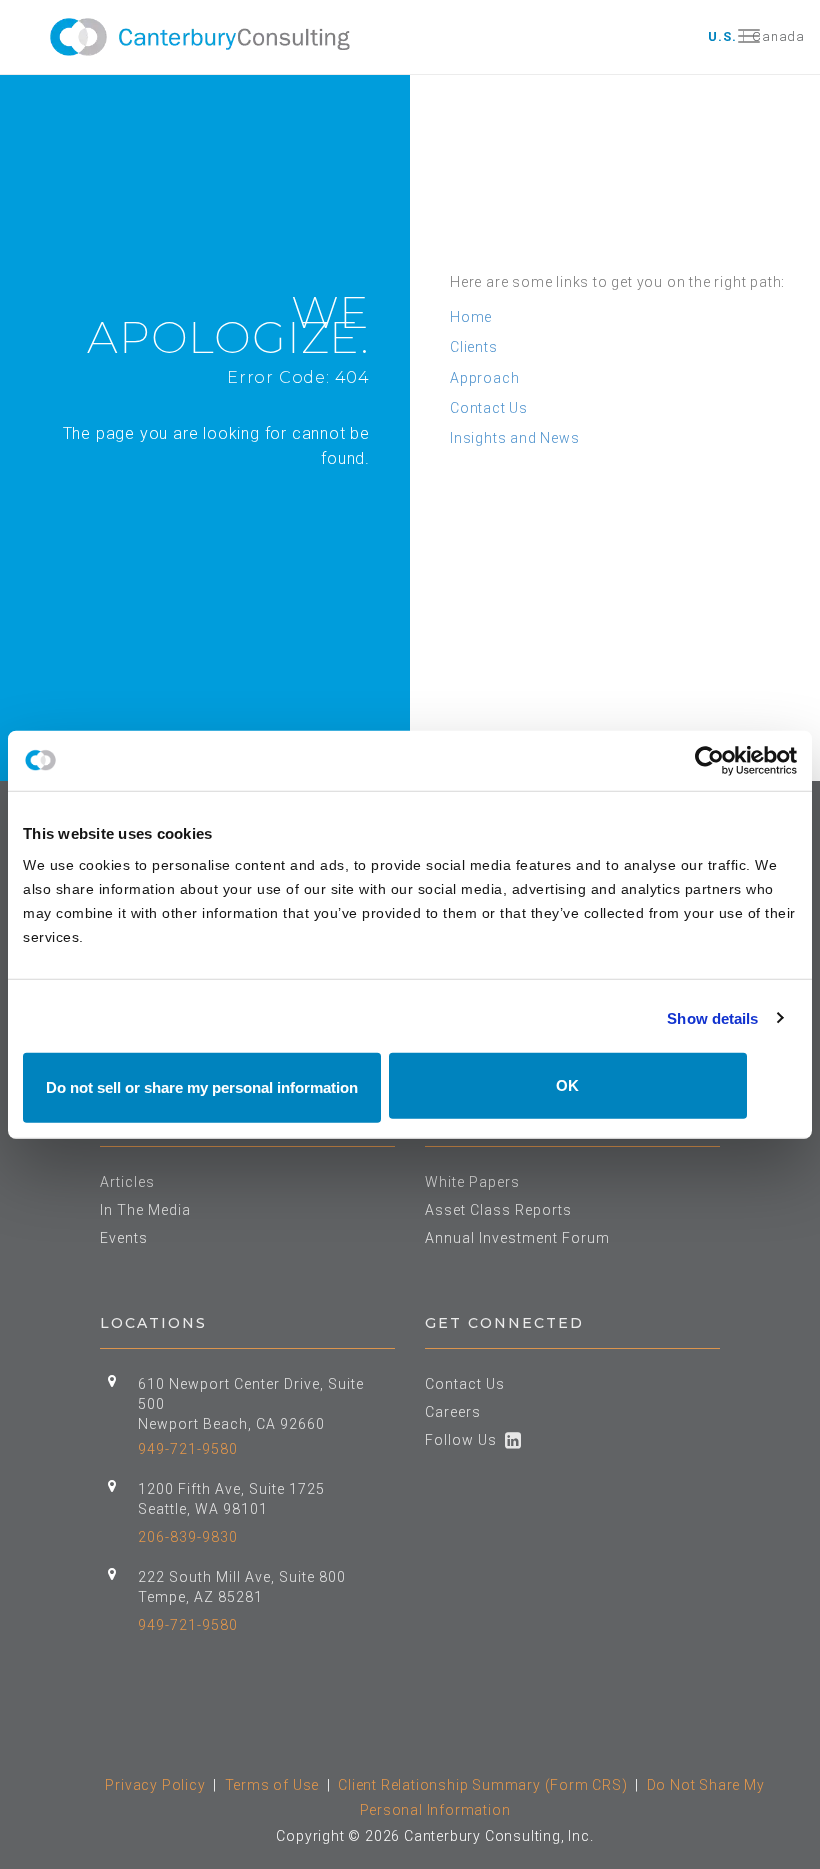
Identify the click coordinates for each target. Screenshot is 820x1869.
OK (567, 1085)
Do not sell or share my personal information (202, 1087)
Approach (484, 378)
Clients (474, 347)
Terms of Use (272, 1785)
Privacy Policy (155, 1785)
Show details (712, 1017)
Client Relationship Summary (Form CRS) (482, 1785)
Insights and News (515, 438)
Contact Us (489, 408)
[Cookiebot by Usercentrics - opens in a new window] (709, 760)
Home (471, 317)
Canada (778, 36)
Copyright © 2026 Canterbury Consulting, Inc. (434, 1836)
